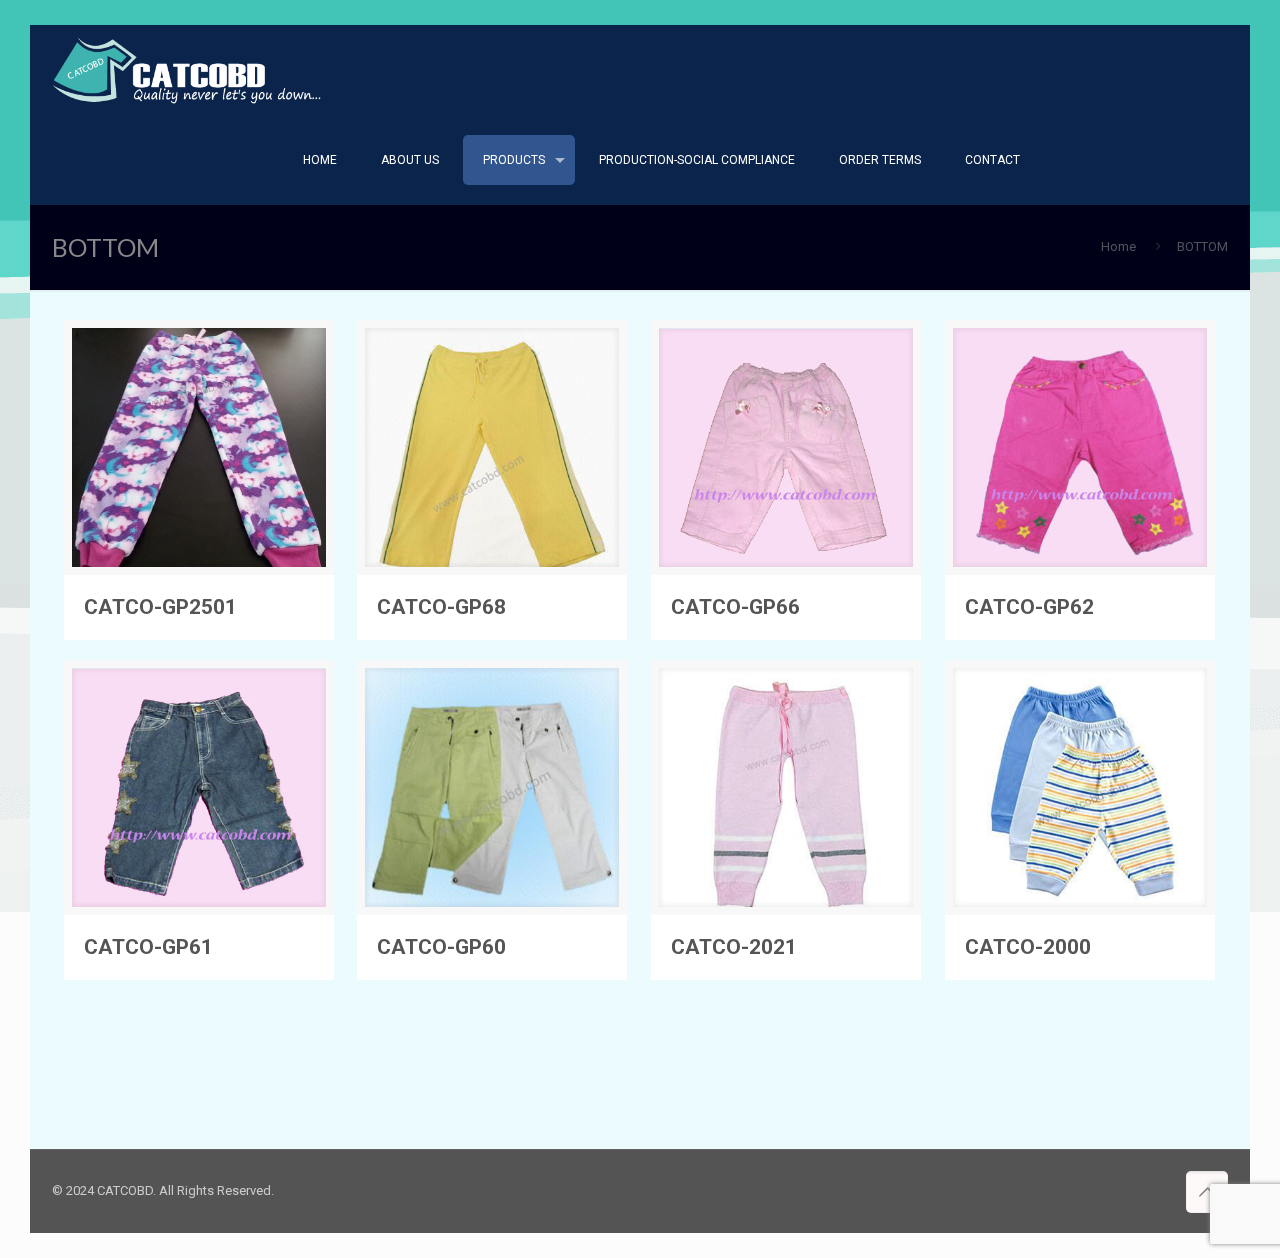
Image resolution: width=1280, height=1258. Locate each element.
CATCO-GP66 (735, 607)
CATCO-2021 (734, 947)
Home (1118, 246)
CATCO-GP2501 (160, 607)
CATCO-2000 (1028, 947)
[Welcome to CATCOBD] (188, 70)
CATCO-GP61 (148, 947)
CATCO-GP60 (441, 947)
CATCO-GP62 (1029, 607)
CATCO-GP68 (441, 607)
